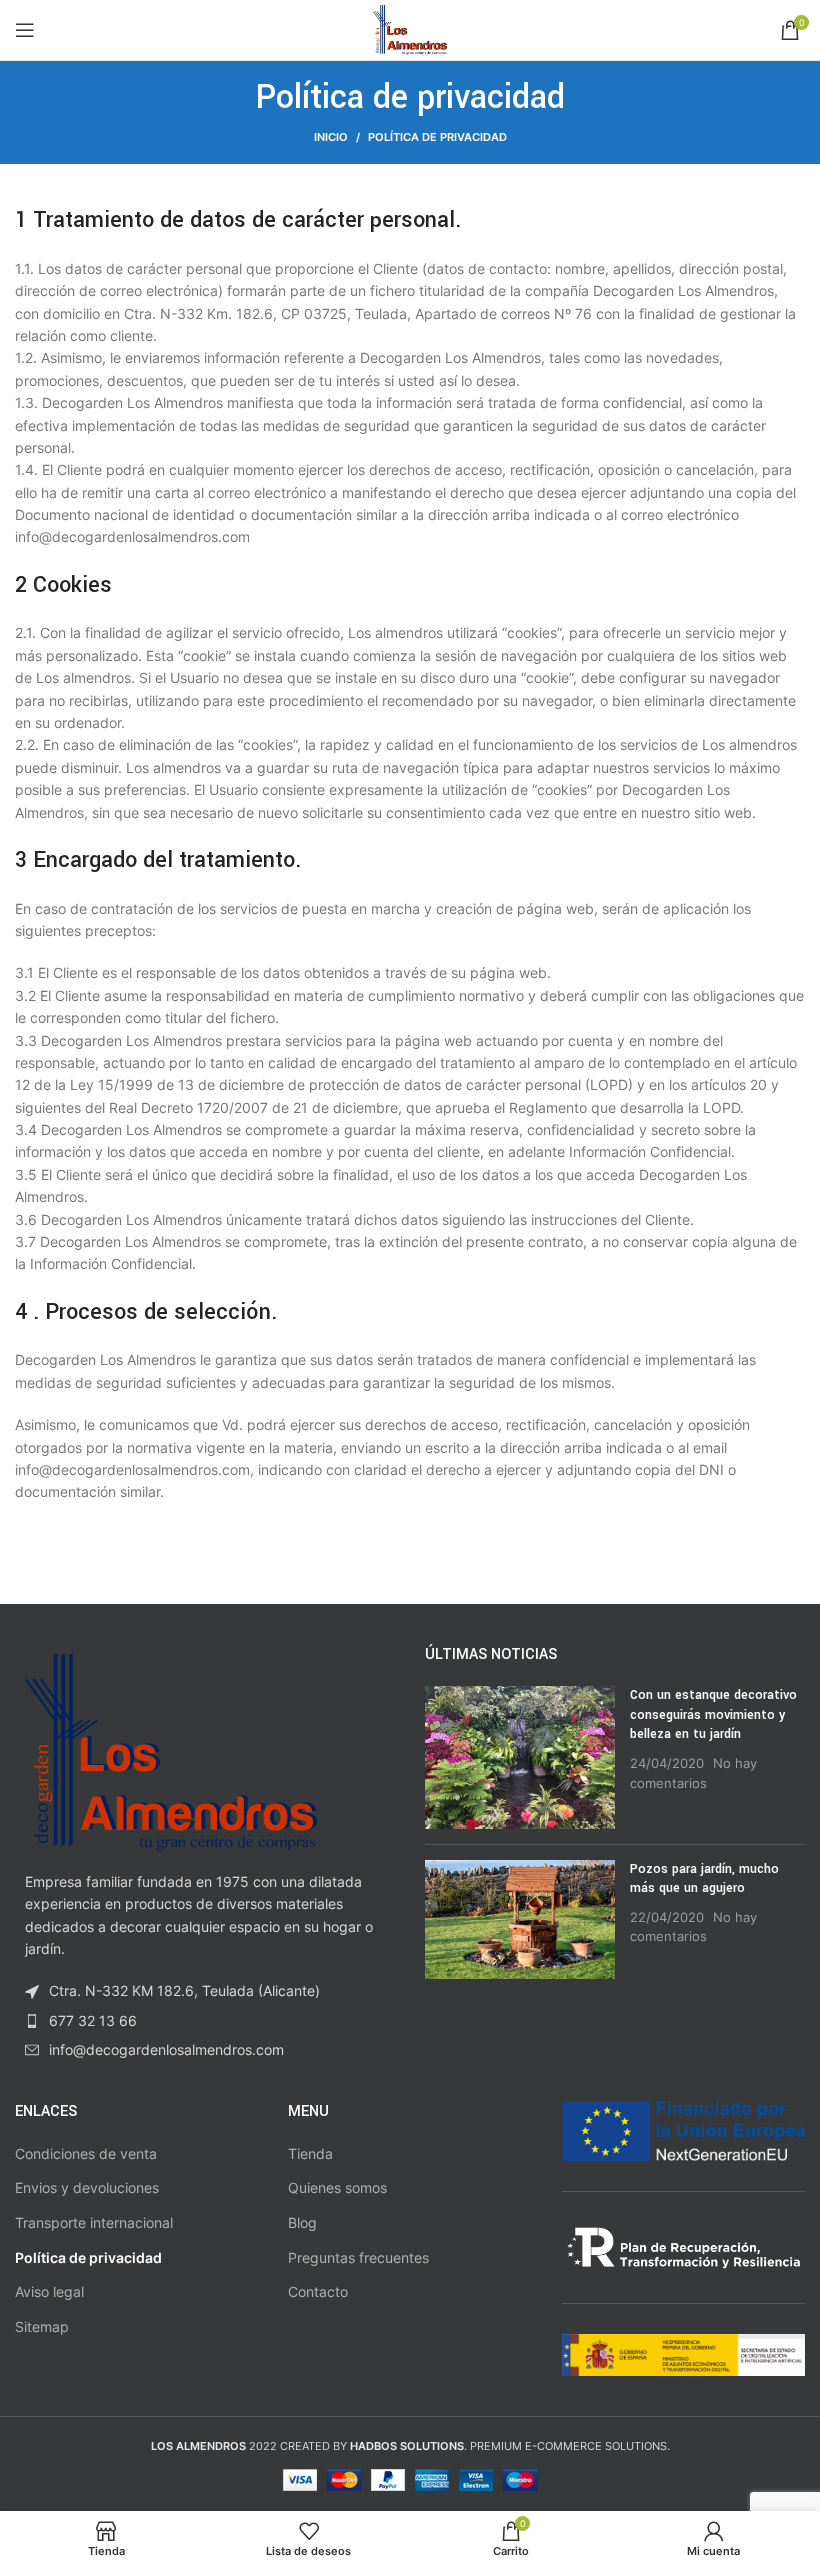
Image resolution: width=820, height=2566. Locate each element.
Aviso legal (49, 2291)
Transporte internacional (94, 2222)
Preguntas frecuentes (358, 2257)
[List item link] (205, 2021)
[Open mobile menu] (25, 30)
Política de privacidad (88, 2257)
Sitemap (42, 2326)
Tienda (310, 2153)
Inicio (331, 137)
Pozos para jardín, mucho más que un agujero (704, 1879)
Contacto (318, 2291)
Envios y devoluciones (87, 2187)
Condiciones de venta (86, 2153)
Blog (302, 2222)
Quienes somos (337, 2187)
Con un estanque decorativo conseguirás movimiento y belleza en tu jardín (713, 1714)
